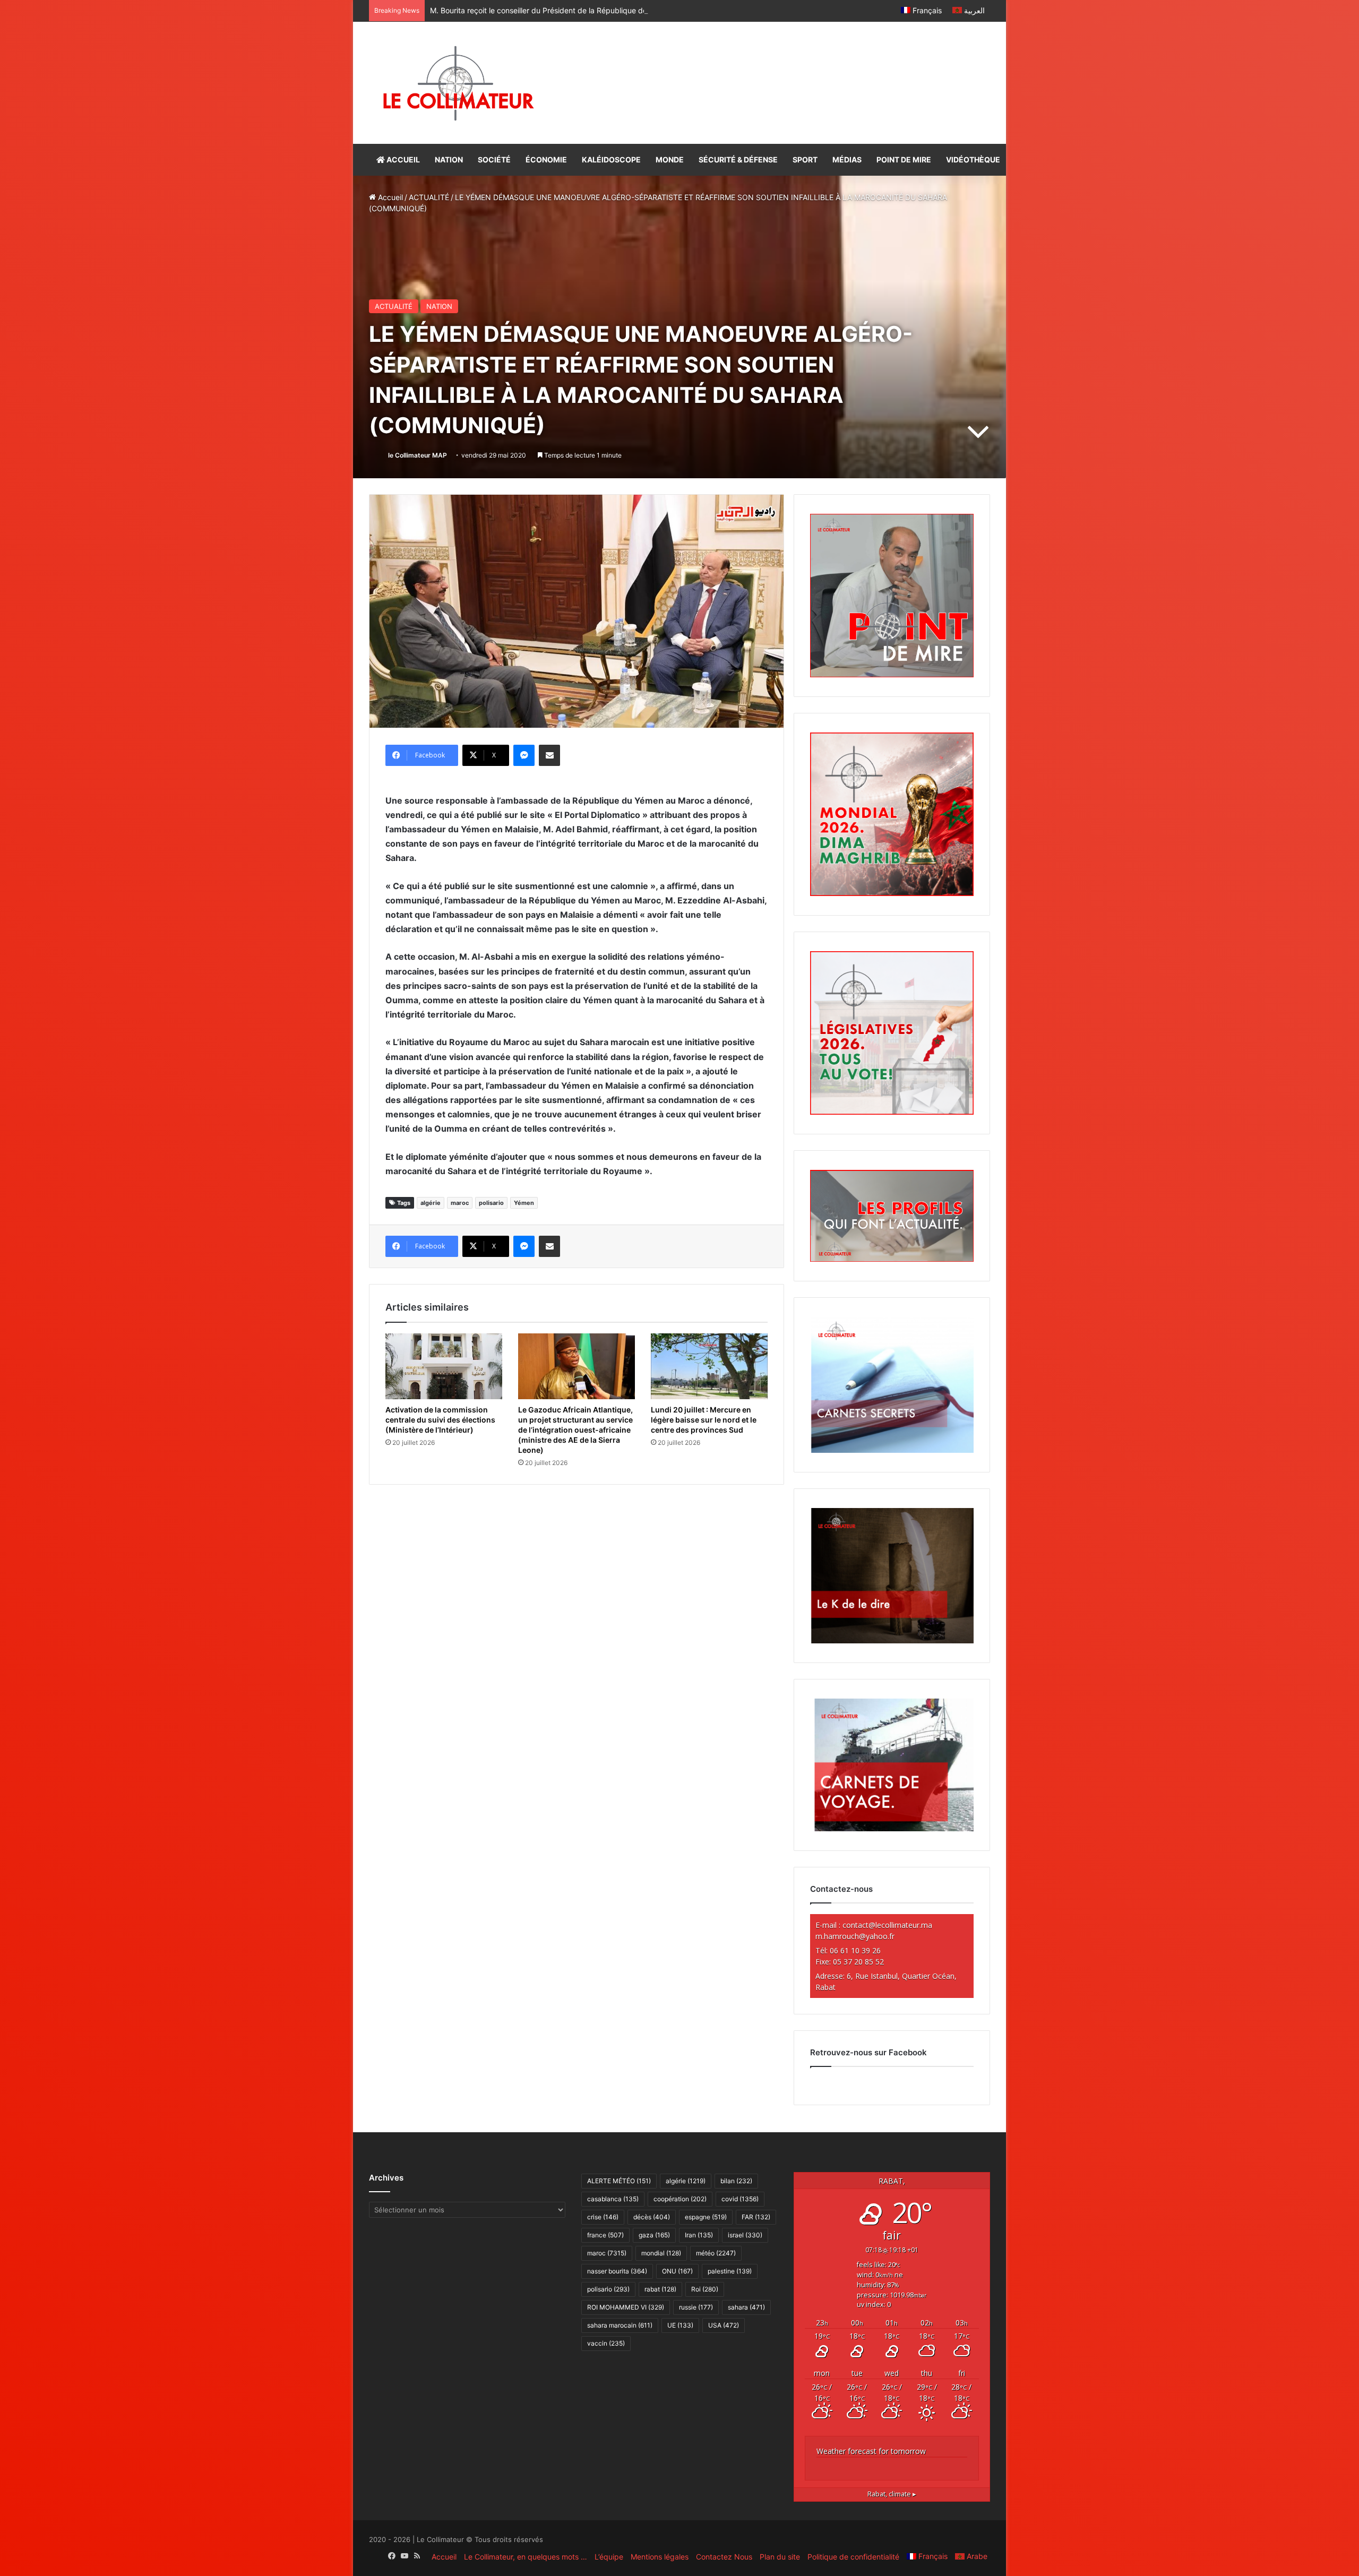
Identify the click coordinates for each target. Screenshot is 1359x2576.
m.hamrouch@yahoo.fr (855, 1936)
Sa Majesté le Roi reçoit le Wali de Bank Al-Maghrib (518, 10)
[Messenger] (524, 755)
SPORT (805, 160)
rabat (660, 2289)
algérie (431, 1203)
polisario (491, 1203)
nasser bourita (617, 2271)
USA (724, 2325)
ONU (677, 2271)
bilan (736, 2181)
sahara (746, 2307)
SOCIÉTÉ (494, 160)
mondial (661, 2253)
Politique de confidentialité (853, 2557)
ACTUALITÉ (429, 197)
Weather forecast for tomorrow (871, 2451)
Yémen (524, 1203)
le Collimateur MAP (418, 455)
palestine (730, 2271)
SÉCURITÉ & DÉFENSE (738, 160)
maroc (460, 1203)
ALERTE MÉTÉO (619, 2181)
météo (716, 2253)
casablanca (613, 2199)
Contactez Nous (724, 2557)
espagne (706, 2217)
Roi (705, 2289)
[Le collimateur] (458, 83)
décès (652, 2217)
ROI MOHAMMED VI (626, 2307)
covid (740, 2199)
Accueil (389, 197)
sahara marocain (620, 2325)
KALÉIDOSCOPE (611, 160)
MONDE (670, 160)
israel (745, 2235)
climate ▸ (892, 2494)
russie (696, 2307)
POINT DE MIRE (904, 160)
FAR (756, 2217)
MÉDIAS (847, 160)
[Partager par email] (549, 755)
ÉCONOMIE (546, 160)
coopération (680, 2199)
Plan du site (780, 2557)
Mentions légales (660, 2557)
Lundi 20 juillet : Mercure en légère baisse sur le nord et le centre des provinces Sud (704, 1420)
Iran (699, 2235)
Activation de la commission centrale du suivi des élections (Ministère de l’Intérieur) (440, 1420)
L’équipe (609, 2557)
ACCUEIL (402, 160)
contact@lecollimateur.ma (887, 1925)
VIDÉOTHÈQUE (973, 160)
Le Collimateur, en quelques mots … (526, 2557)
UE (680, 2325)
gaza (654, 2235)
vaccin (606, 2343)
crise (603, 2217)
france (605, 2235)
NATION (449, 160)
